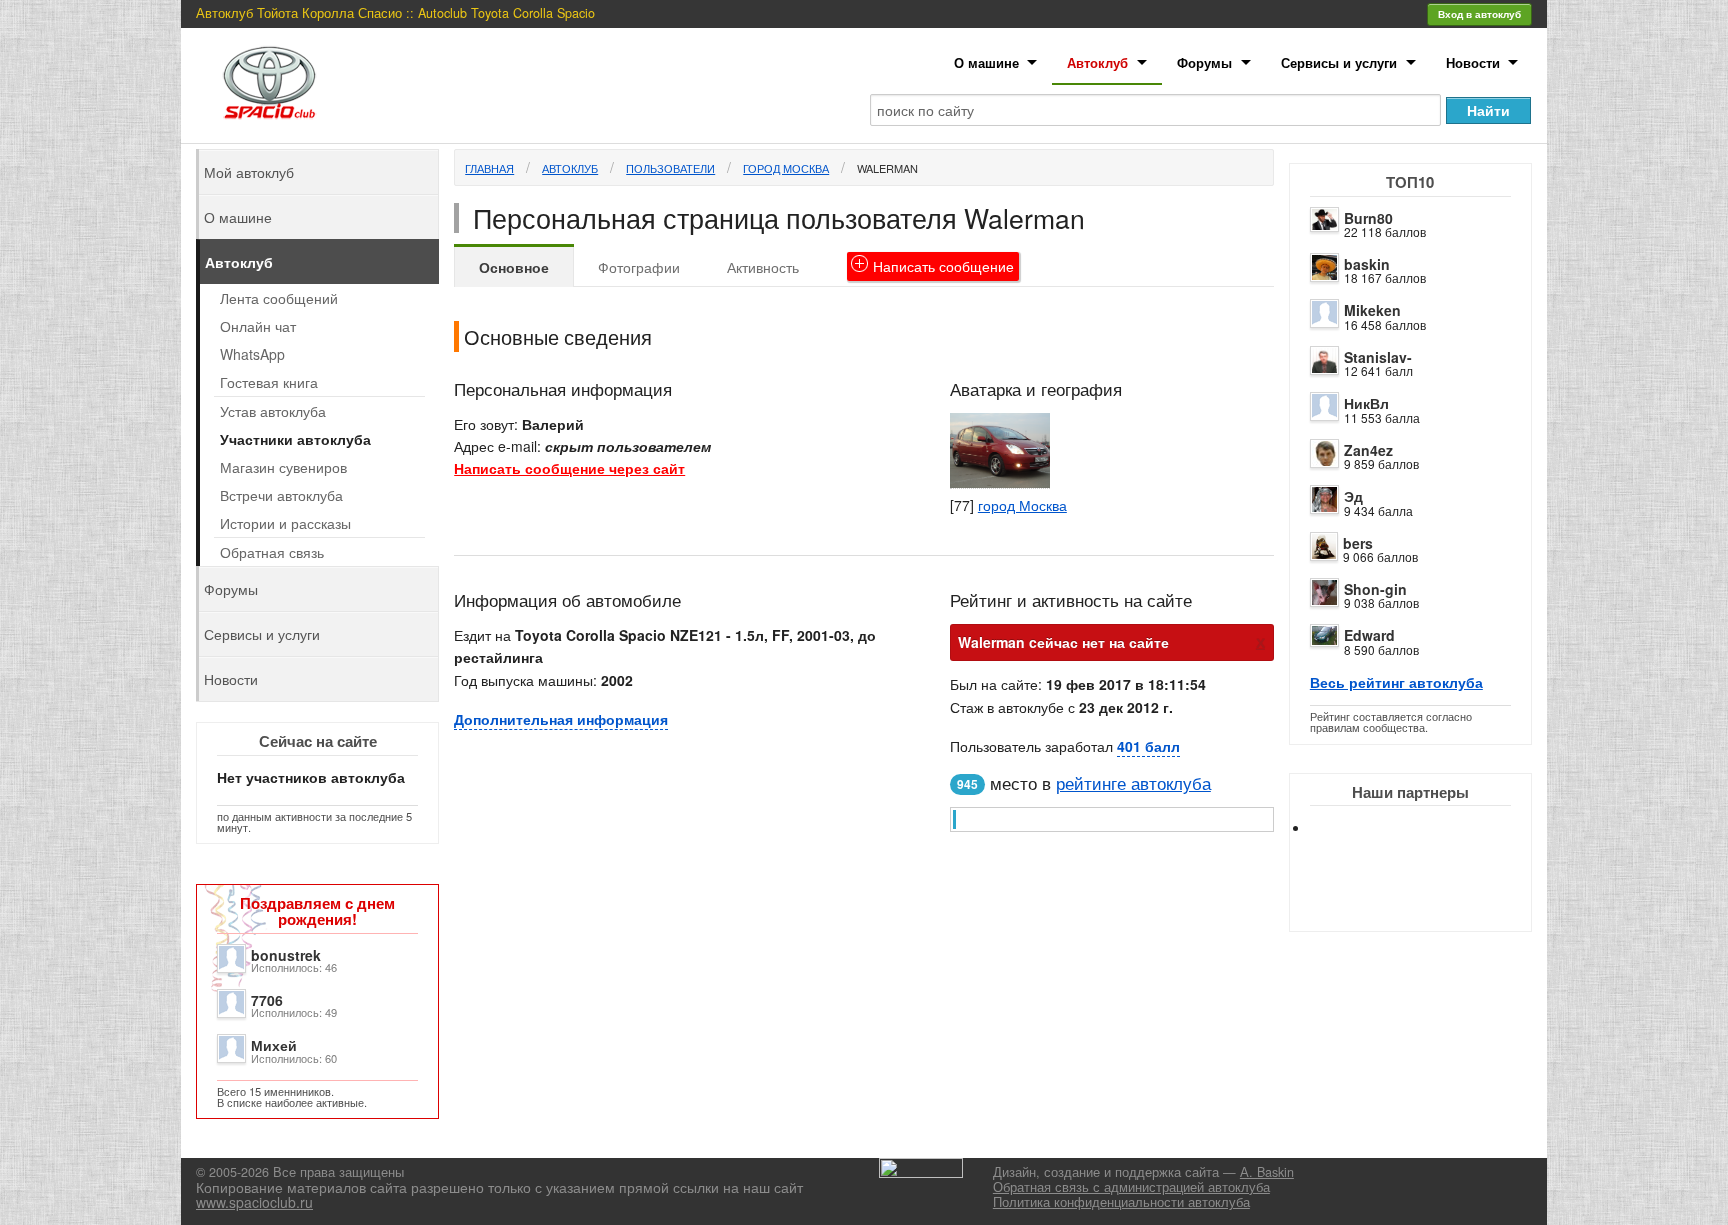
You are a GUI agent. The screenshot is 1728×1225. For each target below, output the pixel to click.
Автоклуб (1097, 62)
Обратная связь (272, 552)
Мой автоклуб (249, 172)
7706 (267, 1000)
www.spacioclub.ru (254, 1202)
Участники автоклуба (295, 439)
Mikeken (1372, 310)
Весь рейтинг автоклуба (1396, 682)
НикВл (1366, 403)
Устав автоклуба (273, 411)
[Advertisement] (1427, 900)
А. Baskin (1267, 1172)
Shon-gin (1375, 589)
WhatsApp (252, 354)
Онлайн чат (258, 326)
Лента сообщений (279, 298)
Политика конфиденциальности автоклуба (1121, 1202)
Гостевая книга (269, 382)
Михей (274, 1045)
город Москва (786, 168)
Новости (1473, 62)
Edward (1369, 635)
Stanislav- (1378, 357)
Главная (489, 168)
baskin (1367, 264)
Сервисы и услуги (1339, 62)
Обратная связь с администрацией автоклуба (1131, 1187)
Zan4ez (1368, 450)
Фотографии (639, 267)
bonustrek (286, 955)
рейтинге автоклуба (1133, 783)
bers (1358, 543)
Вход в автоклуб (1479, 14)
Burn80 (1368, 218)
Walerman (887, 168)
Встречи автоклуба (281, 495)
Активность (763, 267)
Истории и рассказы (285, 523)
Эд (1353, 496)
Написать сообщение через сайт (569, 468)
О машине (986, 62)
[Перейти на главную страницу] (270, 82)
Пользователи (670, 168)
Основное (514, 267)
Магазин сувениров (283, 467)
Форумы (1204, 62)
